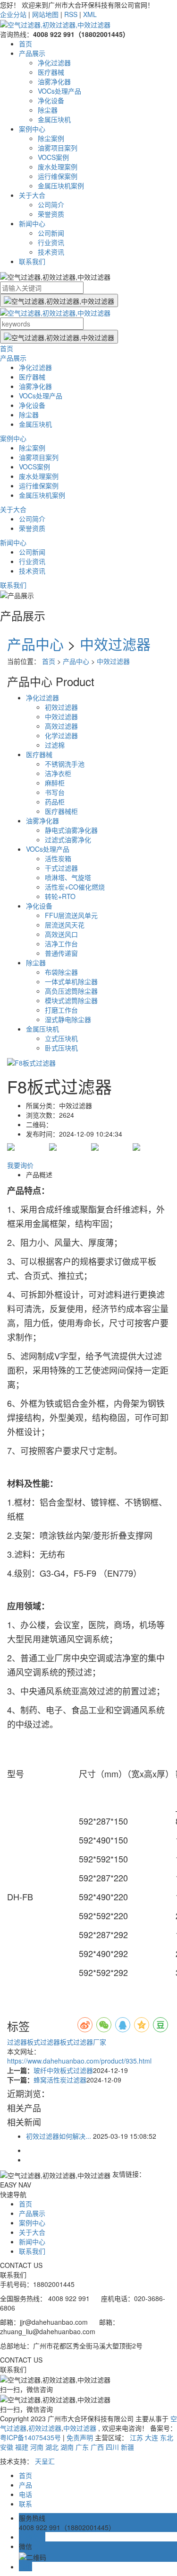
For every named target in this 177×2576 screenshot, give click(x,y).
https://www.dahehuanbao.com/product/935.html (79, 2061)
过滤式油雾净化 (68, 839)
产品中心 (35, 644)
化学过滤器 (61, 735)
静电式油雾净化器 (71, 830)
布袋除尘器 (61, 972)
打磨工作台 (61, 1010)
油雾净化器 (54, 81)
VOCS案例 (53, 157)
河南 (37, 2447)
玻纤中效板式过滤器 (63, 2070)
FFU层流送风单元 (71, 915)
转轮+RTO (60, 896)
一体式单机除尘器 (71, 981)
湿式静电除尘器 (68, 1019)
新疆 (127, 2447)
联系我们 (32, 261)
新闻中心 (32, 223)
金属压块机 (54, 119)
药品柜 (55, 802)
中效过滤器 (115, 644)
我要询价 (20, 1165)
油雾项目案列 (58, 148)
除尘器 (48, 110)
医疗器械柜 (61, 811)
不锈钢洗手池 (65, 764)
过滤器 (17, 2042)
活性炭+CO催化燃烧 (75, 887)
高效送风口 (61, 934)
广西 (97, 2447)
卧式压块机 (61, 1048)
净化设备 (51, 100)
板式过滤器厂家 (83, 2042)
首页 (25, 44)
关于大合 (32, 195)
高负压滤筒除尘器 (71, 991)
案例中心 (32, 129)
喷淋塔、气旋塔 (68, 877)
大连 (152, 2437)
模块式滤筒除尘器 (71, 1000)
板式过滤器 (43, 2042)
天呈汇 (45, 2461)
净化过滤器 (54, 62)
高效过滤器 (61, 726)
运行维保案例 (58, 176)
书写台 (55, 792)
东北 (167, 2437)
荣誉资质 (51, 214)
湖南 (67, 2447)
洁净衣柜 (58, 773)
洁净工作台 (61, 944)
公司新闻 (51, 233)
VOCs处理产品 (59, 91)
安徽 (7, 2447)
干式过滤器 (61, 868)
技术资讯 (51, 252)
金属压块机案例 (61, 185)
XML (90, 14)
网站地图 (45, 14)
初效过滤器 (61, 707)
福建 (22, 2447)
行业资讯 (51, 242)
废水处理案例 (58, 167)
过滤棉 (55, 745)
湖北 (52, 2447)
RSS (71, 14)
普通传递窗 (61, 953)
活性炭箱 (58, 858)
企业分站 (13, 14)
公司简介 (51, 204)
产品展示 (32, 53)
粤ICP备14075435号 (30, 2437)
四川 (112, 2447)
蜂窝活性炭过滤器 (60, 2080)
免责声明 (80, 2437)
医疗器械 (51, 72)
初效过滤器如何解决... (59, 2136)
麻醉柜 (55, 783)
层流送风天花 (65, 925)
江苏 (136, 2437)
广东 (82, 2447)
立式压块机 (61, 1038)
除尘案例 (51, 138)
